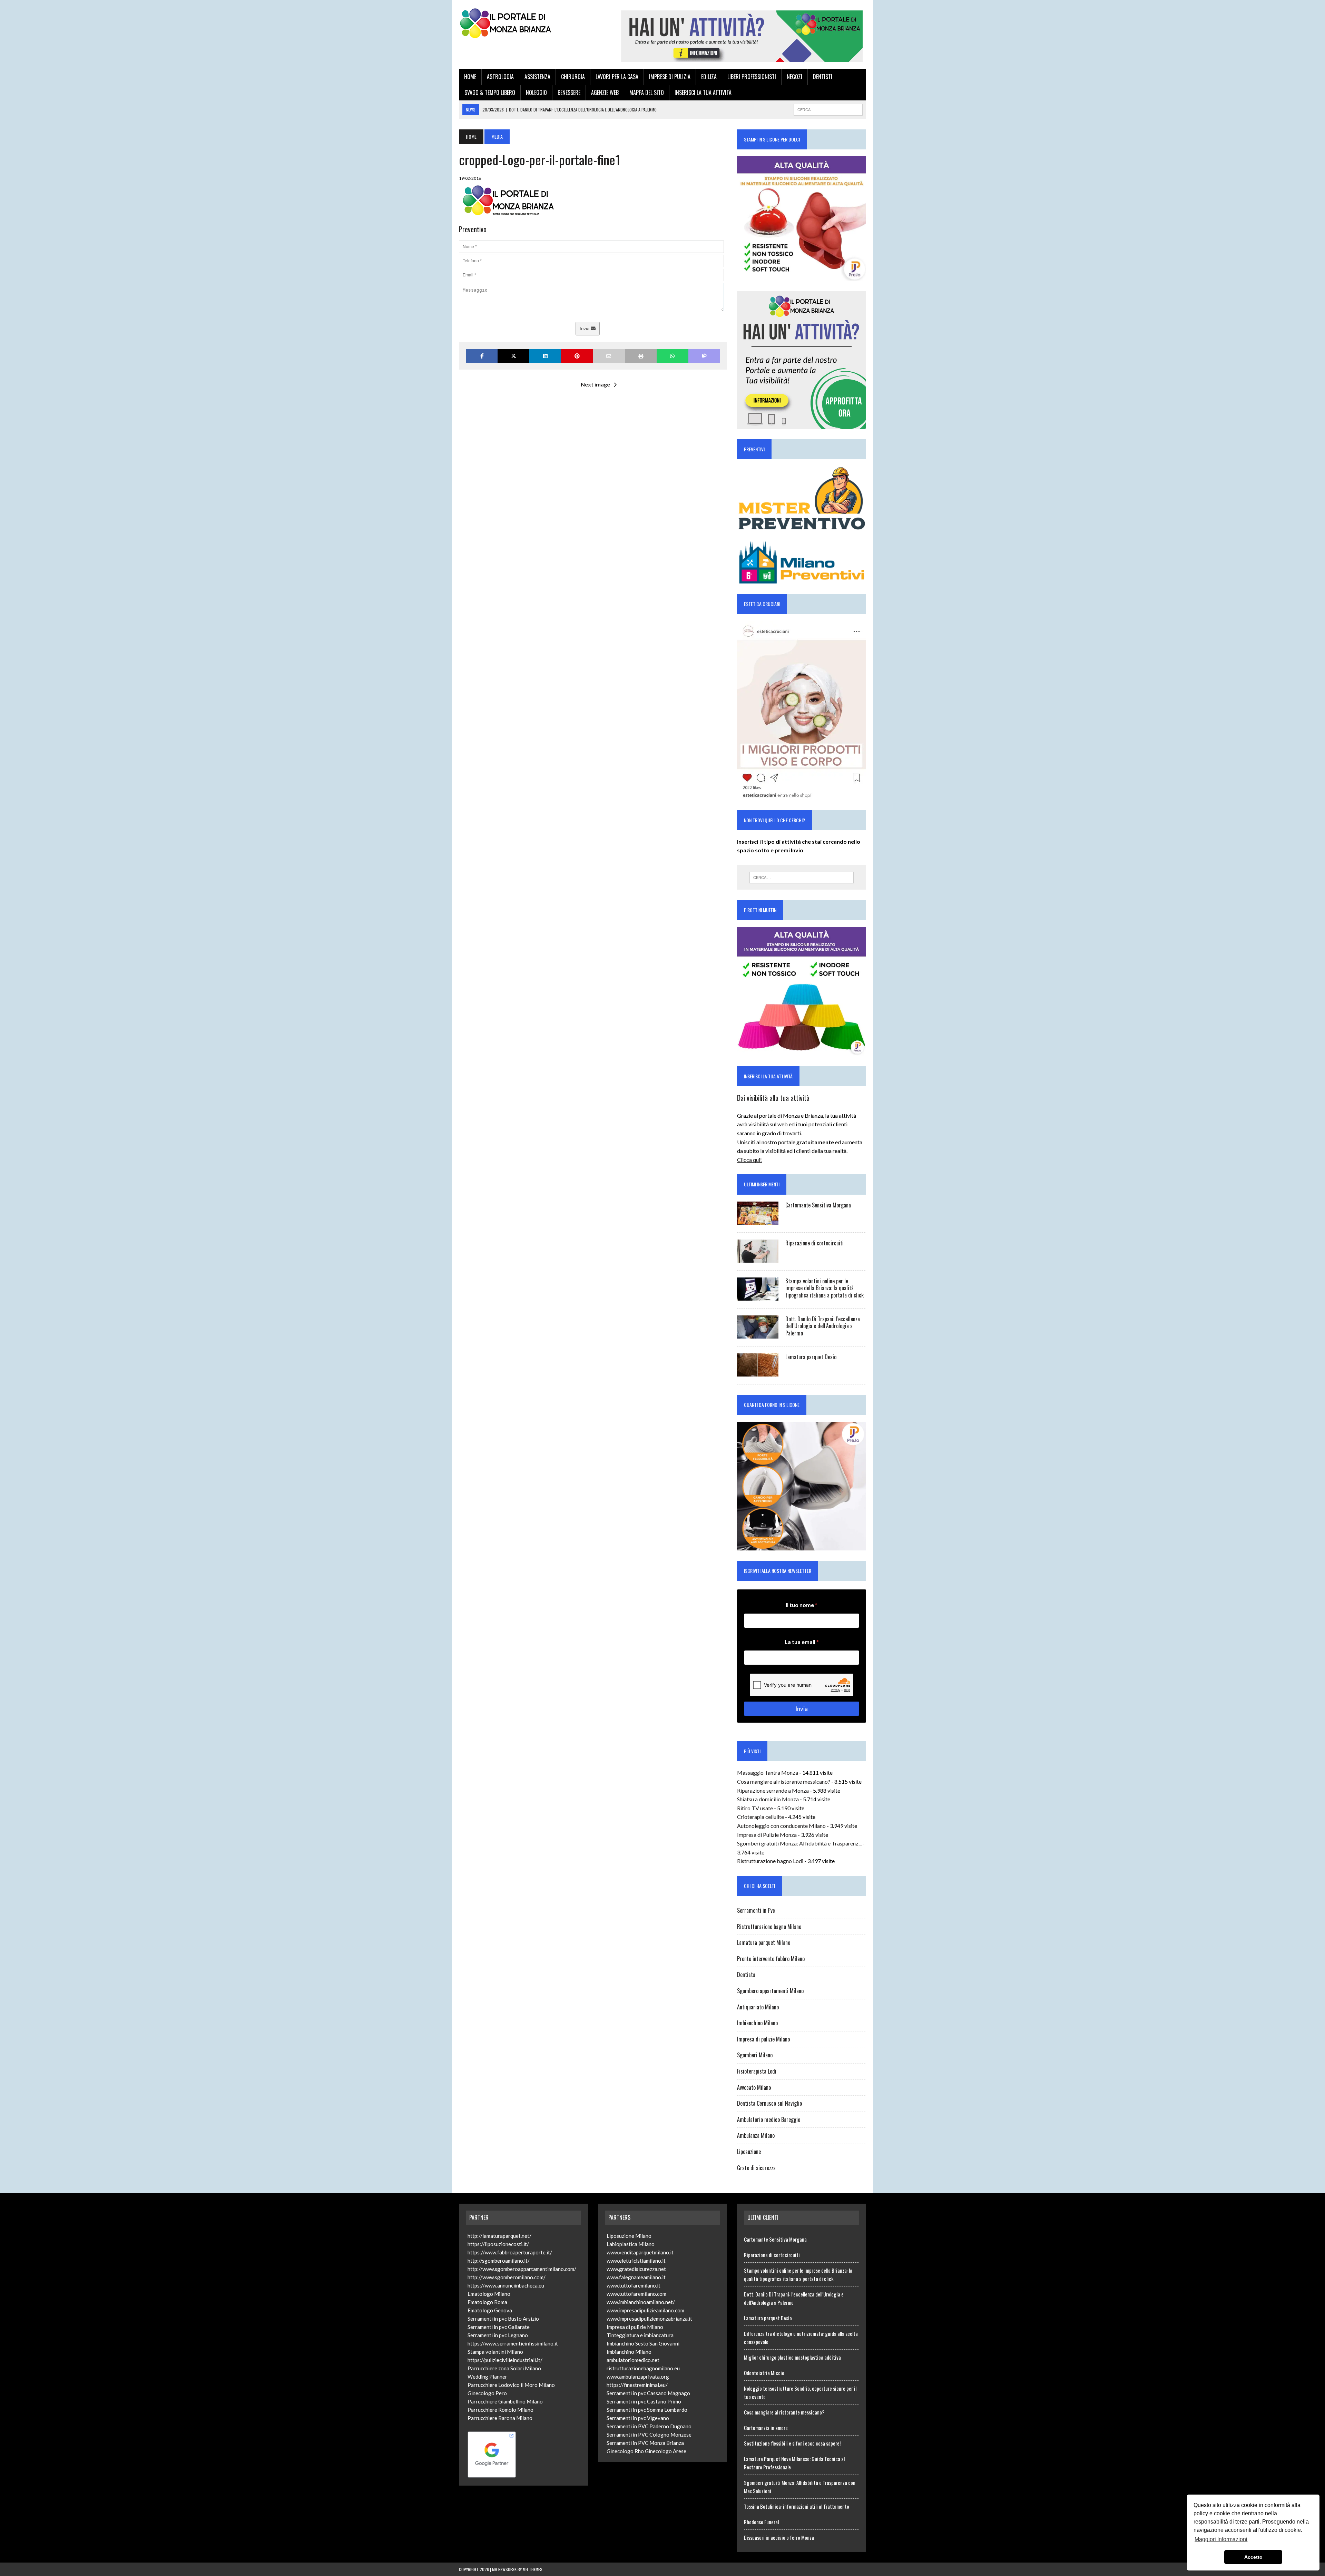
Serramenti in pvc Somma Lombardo (647, 2410)
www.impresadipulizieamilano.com (645, 2310)
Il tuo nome (802, 1605)
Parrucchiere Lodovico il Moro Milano (511, 2385)
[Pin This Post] (577, 356)
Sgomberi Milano (755, 2055)
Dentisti (823, 77)
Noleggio (536, 92)
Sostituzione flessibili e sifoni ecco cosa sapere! (792, 2443)
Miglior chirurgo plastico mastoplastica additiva (792, 2357)
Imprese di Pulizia (670, 77)
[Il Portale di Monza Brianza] (523, 23)
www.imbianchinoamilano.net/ (641, 2302)
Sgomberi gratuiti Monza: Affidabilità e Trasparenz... (799, 1843)
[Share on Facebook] (482, 356)
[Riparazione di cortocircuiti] (758, 1258)
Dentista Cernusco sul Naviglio (769, 2103)
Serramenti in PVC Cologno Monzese (649, 2435)
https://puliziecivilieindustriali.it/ (505, 2360)
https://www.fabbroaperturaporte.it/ (510, 2252)
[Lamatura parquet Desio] (758, 1372)
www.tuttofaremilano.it (634, 2285)
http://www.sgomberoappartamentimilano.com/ (522, 2269)
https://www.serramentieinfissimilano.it (513, 2343)
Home (470, 77)
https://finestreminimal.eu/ (637, 2385)
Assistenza (537, 77)
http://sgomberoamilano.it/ (499, 2261)
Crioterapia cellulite (760, 1817)
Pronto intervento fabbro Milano (771, 1959)
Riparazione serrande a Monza (773, 1790)
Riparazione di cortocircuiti (814, 1243)
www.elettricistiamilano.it (636, 2261)
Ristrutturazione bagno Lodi (770, 1861)
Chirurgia (573, 77)
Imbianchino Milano (757, 2023)
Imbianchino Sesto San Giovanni (643, 2343)
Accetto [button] (1253, 2557)
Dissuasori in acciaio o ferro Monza (779, 2537)
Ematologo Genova (490, 2310)
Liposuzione (749, 2152)
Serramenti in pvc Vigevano (638, 2418)
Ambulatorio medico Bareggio (769, 2119)
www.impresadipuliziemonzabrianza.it (649, 2319)
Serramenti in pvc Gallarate (499, 2327)
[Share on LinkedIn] (545, 356)
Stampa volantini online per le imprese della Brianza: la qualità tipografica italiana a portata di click (825, 1288)
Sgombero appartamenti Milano (770, 1991)
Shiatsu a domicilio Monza (768, 1799)
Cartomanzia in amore (766, 2428)
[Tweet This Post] (513, 356)
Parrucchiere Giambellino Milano (505, 2401)
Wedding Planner (487, 2377)
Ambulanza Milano (756, 2135)
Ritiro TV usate (755, 1808)
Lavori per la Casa (617, 77)
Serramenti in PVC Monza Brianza (645, 2443)
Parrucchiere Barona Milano (500, 2418)
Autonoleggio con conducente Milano (781, 1826)
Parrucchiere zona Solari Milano (504, 2368)
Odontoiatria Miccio (764, 2373)
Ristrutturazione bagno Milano (769, 1927)
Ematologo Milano (489, 2294)
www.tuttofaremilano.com (636, 2294)
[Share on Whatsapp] (673, 356)
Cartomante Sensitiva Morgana (818, 1205)
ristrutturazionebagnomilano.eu (643, 2368)
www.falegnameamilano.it (636, 2277)
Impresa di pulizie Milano (763, 2039)
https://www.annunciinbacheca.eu (506, 2285)
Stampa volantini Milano (495, 2352)
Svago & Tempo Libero (490, 92)
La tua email (802, 1642)
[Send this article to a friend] (609, 356)
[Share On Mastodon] (704, 356)
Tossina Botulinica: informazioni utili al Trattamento (797, 2506)
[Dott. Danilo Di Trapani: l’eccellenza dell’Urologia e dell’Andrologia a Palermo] (758, 1334)
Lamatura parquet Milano (764, 1942)
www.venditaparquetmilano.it (640, 2252)
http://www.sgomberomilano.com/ (507, 2277)
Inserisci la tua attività (703, 92)
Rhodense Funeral (761, 2522)
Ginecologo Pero (487, 2393)
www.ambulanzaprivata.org (638, 2377)
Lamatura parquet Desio (811, 1357)
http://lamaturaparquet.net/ (499, 2236)
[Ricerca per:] (802, 878)
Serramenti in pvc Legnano (498, 2335)
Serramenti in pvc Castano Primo (644, 2401)
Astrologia (500, 77)
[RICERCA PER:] (828, 109)
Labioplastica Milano (631, 2244)
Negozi (794, 77)
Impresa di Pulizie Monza (767, 1835)
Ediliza (709, 77)
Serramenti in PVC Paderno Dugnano (649, 2426)
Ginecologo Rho (625, 2451)
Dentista (746, 1975)
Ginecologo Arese (666, 2451)
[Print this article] (641, 356)
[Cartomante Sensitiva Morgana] (758, 1220)
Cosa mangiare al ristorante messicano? (784, 1781)
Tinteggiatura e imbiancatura (640, 2335)
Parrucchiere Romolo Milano (500, 2410)
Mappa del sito (647, 92)
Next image (595, 384)
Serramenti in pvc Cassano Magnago (648, 2393)
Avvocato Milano (754, 2087)
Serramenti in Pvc (756, 1910)
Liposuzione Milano (629, 2236)
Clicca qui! (749, 1160)
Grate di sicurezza (756, 2168)
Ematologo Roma (487, 2302)
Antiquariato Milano (758, 2007)
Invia (585, 329)
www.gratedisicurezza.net (636, 2269)
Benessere (569, 92)
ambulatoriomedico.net (633, 2360)
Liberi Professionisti (752, 77)
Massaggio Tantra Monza (768, 1772)
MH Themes (533, 2569)
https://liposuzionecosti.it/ (498, 2244)
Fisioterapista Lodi (757, 2071)
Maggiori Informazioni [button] (1221, 2539)
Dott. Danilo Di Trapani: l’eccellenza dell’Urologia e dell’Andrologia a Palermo (823, 1326)
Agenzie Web (605, 92)
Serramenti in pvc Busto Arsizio (503, 2319)
